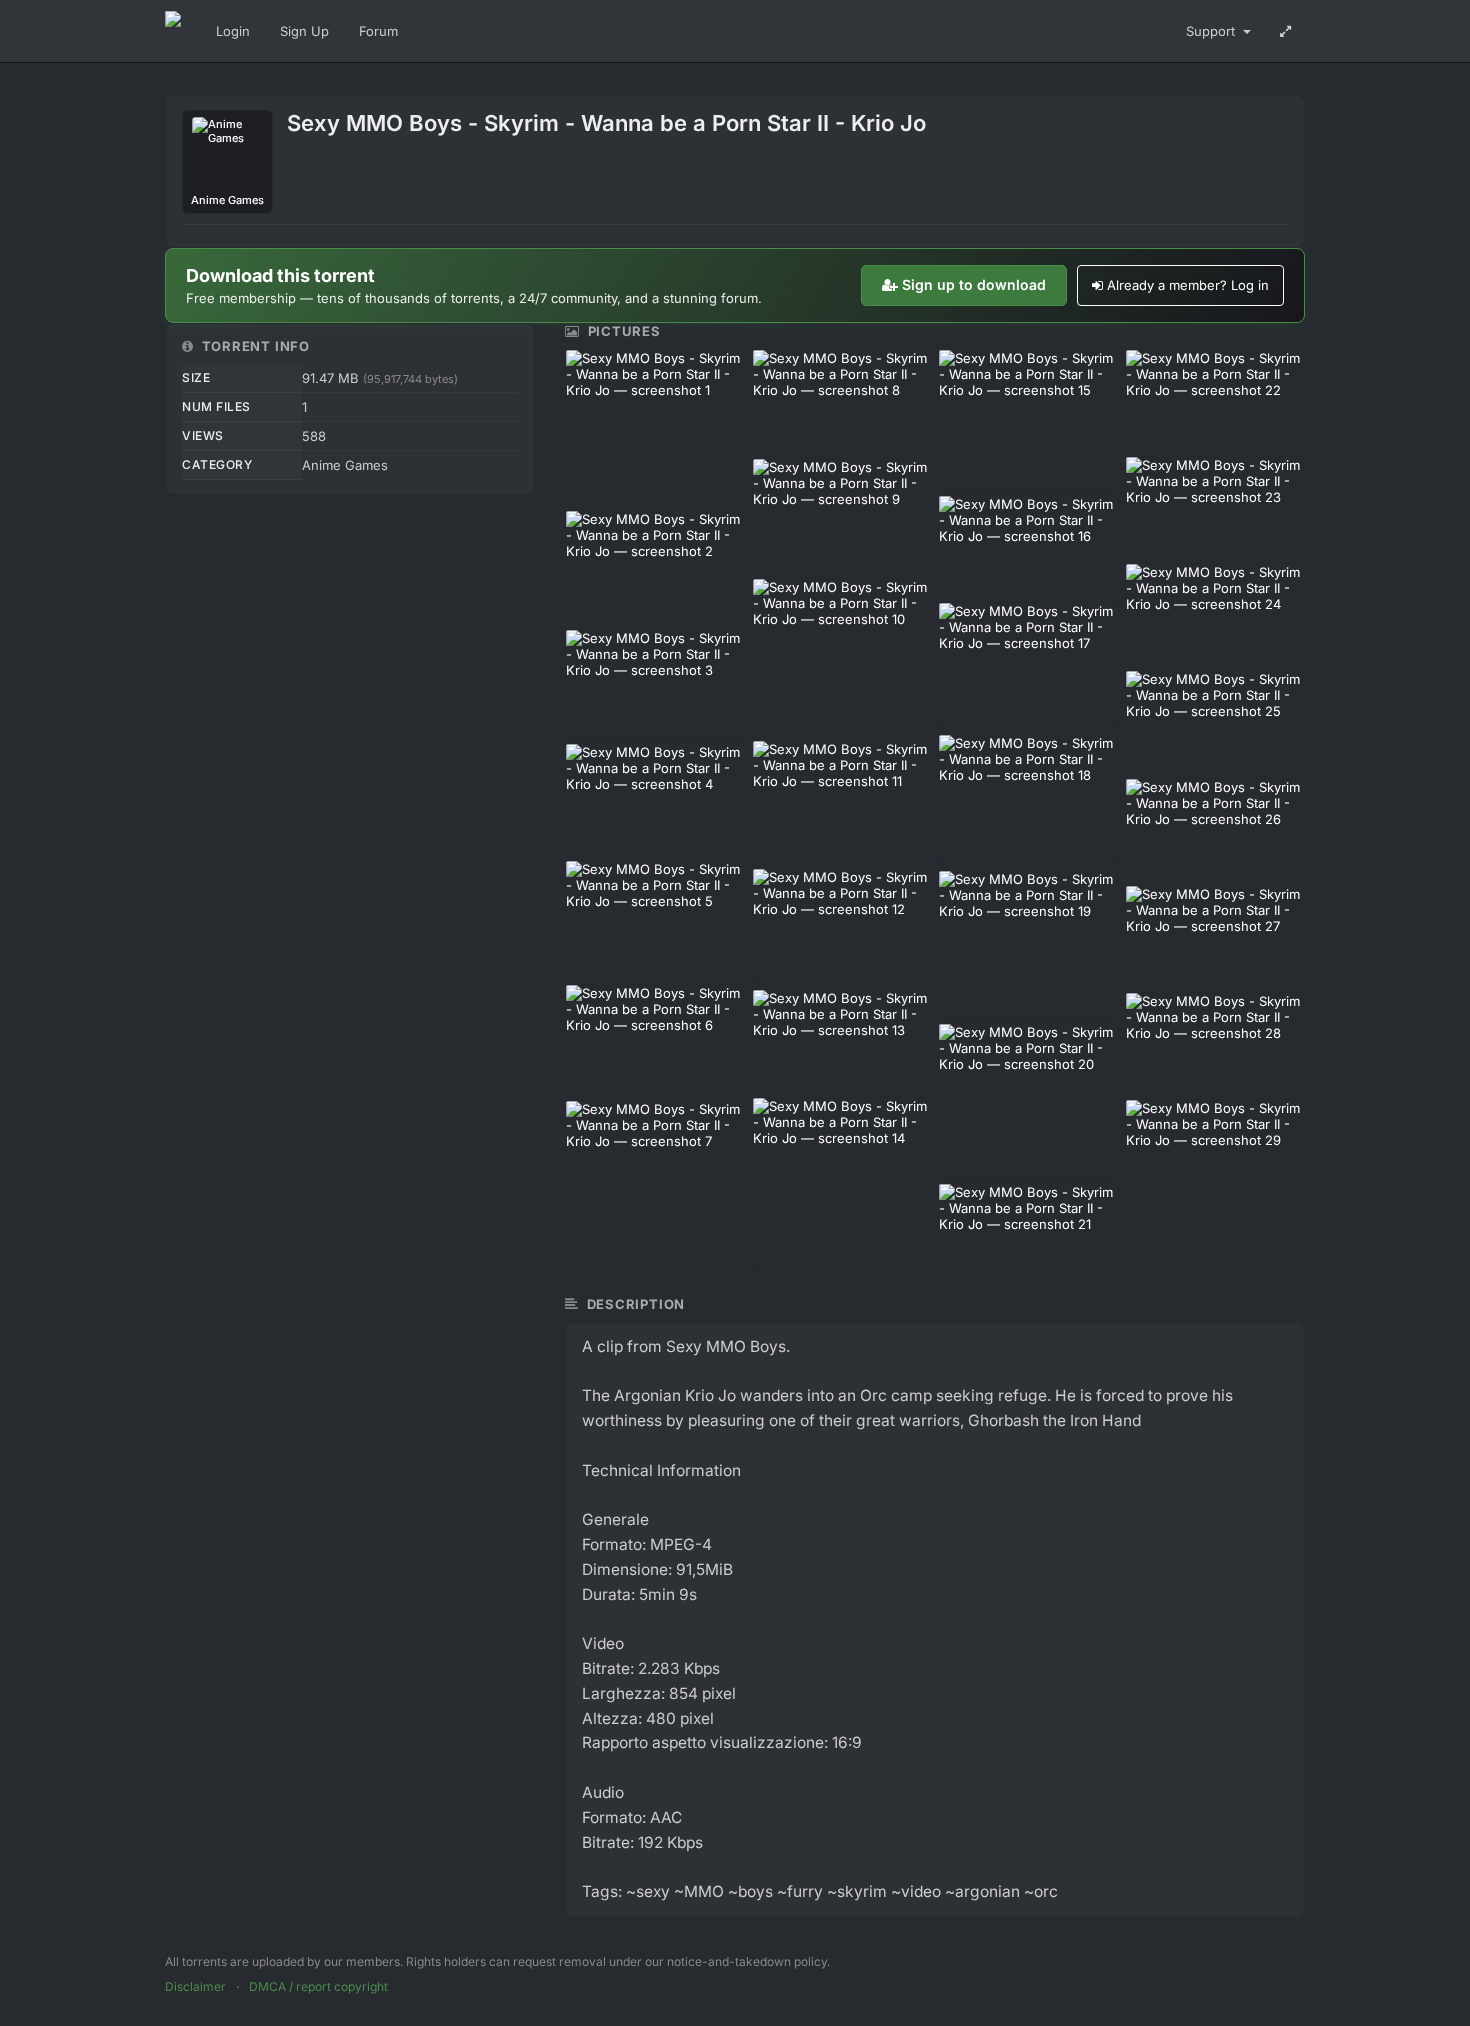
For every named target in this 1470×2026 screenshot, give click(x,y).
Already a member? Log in (1188, 285)
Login (233, 31)
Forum (378, 31)
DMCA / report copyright (318, 1986)
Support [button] (1212, 31)
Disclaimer (195, 1986)
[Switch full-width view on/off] (1285, 31)
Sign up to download (974, 284)
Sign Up (304, 31)
